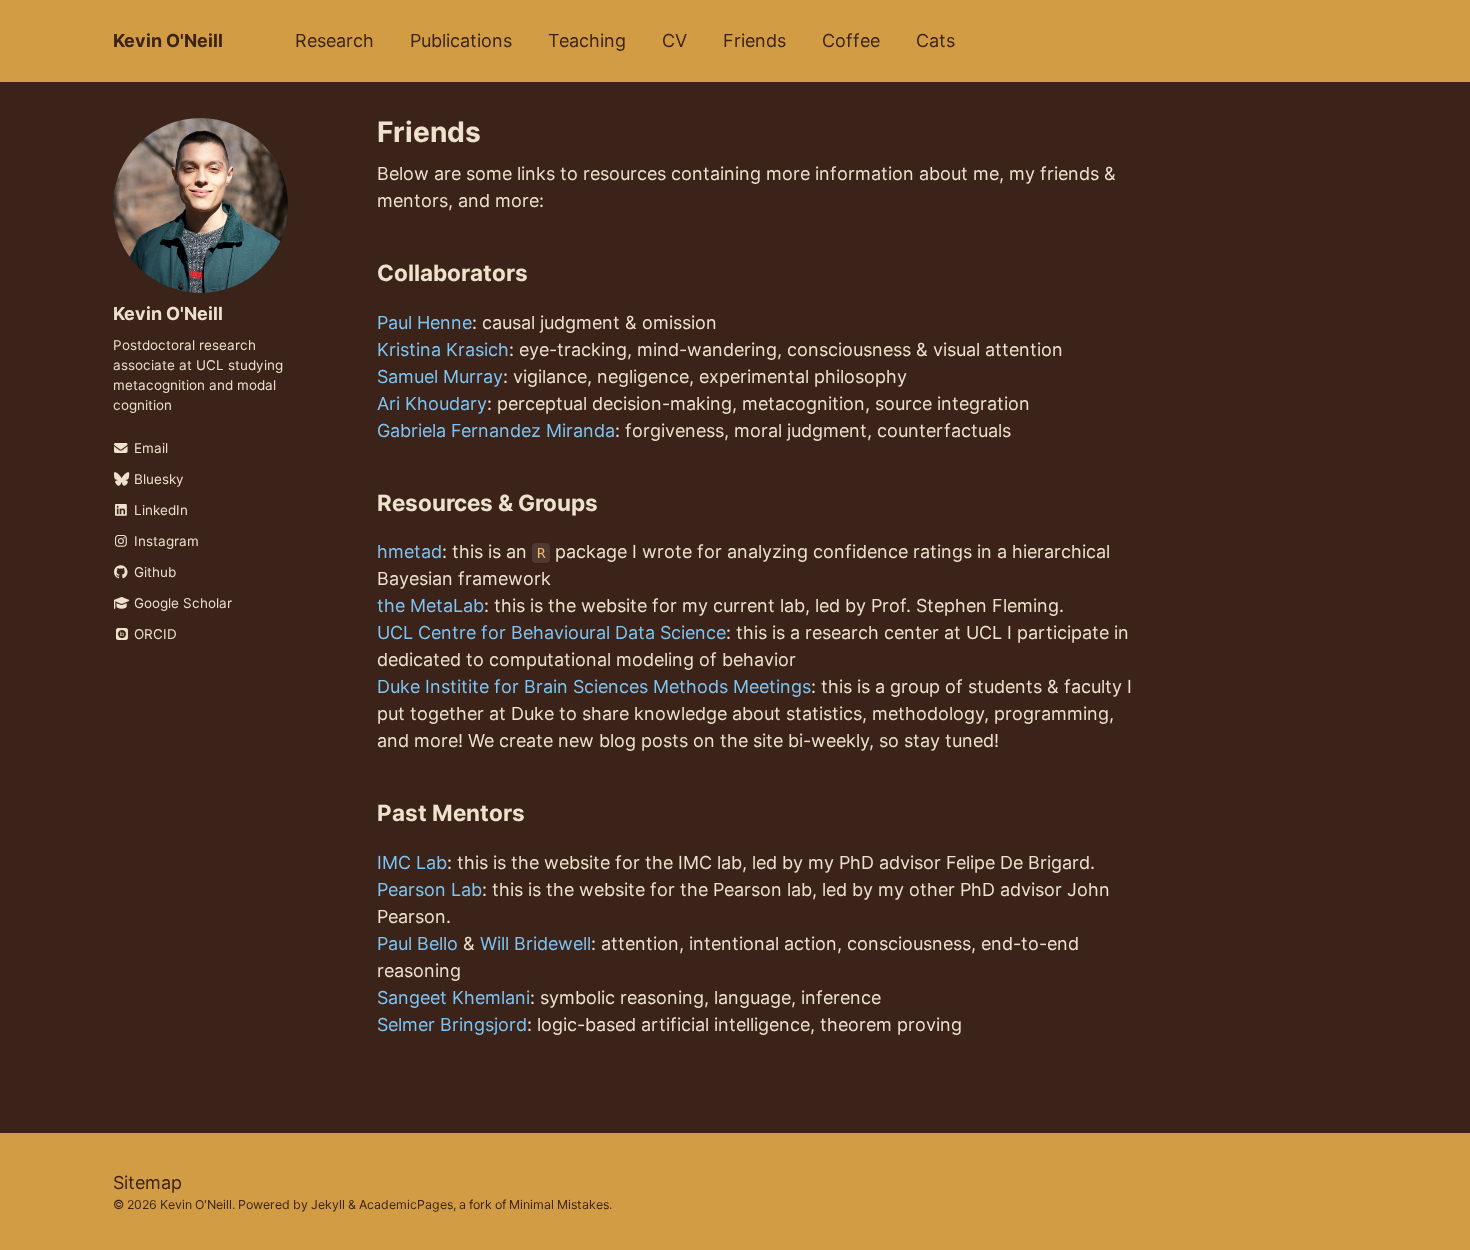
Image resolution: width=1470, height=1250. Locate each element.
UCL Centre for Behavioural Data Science (551, 632)
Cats (935, 40)
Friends (754, 40)
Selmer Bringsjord (452, 1024)
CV (674, 40)
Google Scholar (181, 603)
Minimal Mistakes (559, 1204)
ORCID (153, 634)
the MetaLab (430, 605)
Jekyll (328, 1204)
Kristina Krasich (443, 349)
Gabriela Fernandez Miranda (496, 430)
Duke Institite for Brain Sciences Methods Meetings (594, 686)
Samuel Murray (440, 376)
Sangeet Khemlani (453, 997)
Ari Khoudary (432, 403)
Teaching (587, 40)
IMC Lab (412, 862)
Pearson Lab (429, 889)
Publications (461, 40)
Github (153, 572)
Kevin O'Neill (168, 40)
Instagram (164, 541)
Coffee (851, 40)
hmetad (409, 551)
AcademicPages (406, 1204)
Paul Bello (417, 943)
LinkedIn (159, 510)
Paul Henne (424, 322)
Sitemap (147, 1182)
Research (334, 40)
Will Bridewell (535, 943)
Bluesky (157, 479)
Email (149, 448)
